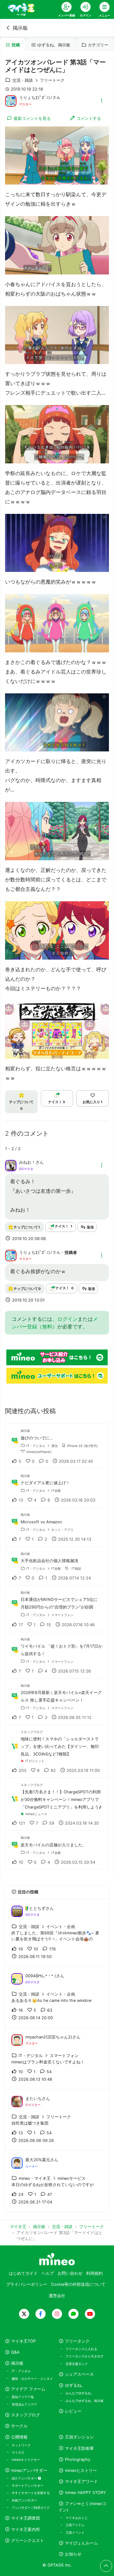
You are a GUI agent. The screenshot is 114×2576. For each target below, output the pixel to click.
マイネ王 (18, 2452)
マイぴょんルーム (81, 2543)
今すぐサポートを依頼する (31, 2493)
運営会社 (57, 2296)
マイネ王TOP (23, 2341)
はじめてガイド (23, 2273)
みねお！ (27, 1162)
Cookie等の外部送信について (78, 2284)
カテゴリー (98, 45)
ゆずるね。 (75, 2385)
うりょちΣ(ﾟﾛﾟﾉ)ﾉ (36, 98)
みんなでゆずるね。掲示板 (85, 2401)
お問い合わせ (70, 2273)
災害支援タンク (77, 2364)
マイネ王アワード (81, 2482)
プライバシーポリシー (27, 2284)
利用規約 (94, 2273)
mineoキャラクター (26, 2460)
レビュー (73, 2411)
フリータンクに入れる (81, 2349)
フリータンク (77, 2341)
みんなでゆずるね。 (80, 2393)
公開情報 (19, 2437)
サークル (19, 2426)
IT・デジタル (21, 2371)
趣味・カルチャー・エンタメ (32, 2379)
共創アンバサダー (24, 2500)
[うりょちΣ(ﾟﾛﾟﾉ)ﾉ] (11, 100)
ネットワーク (21, 2445)
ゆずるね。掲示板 (54, 45)
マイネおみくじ (77, 2518)
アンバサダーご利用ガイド (31, 2508)
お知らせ (73, 2554)
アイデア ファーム (28, 2389)
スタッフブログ (25, 2415)
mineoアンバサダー (29, 2470)
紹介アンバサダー (25, 2478)
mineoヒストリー (81, 2470)
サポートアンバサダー (28, 2485)
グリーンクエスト (28, 2541)
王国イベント (75, 2532)
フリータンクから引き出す (85, 2356)
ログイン (67, 1319)
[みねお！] (11, 1165)
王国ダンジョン (79, 2437)
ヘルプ (48, 2273)
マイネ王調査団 (25, 2518)
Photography (78, 2459)
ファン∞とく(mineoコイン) (82, 2507)
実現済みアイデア (24, 2404)
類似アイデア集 (23, 2397)
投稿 (16, 45)
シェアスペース (79, 2374)
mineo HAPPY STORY (85, 2493)
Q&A (15, 2352)
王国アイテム (75, 2525)
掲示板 (20, 28)
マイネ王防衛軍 (79, 2448)
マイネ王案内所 (25, 2529)
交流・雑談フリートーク (38, 80)
